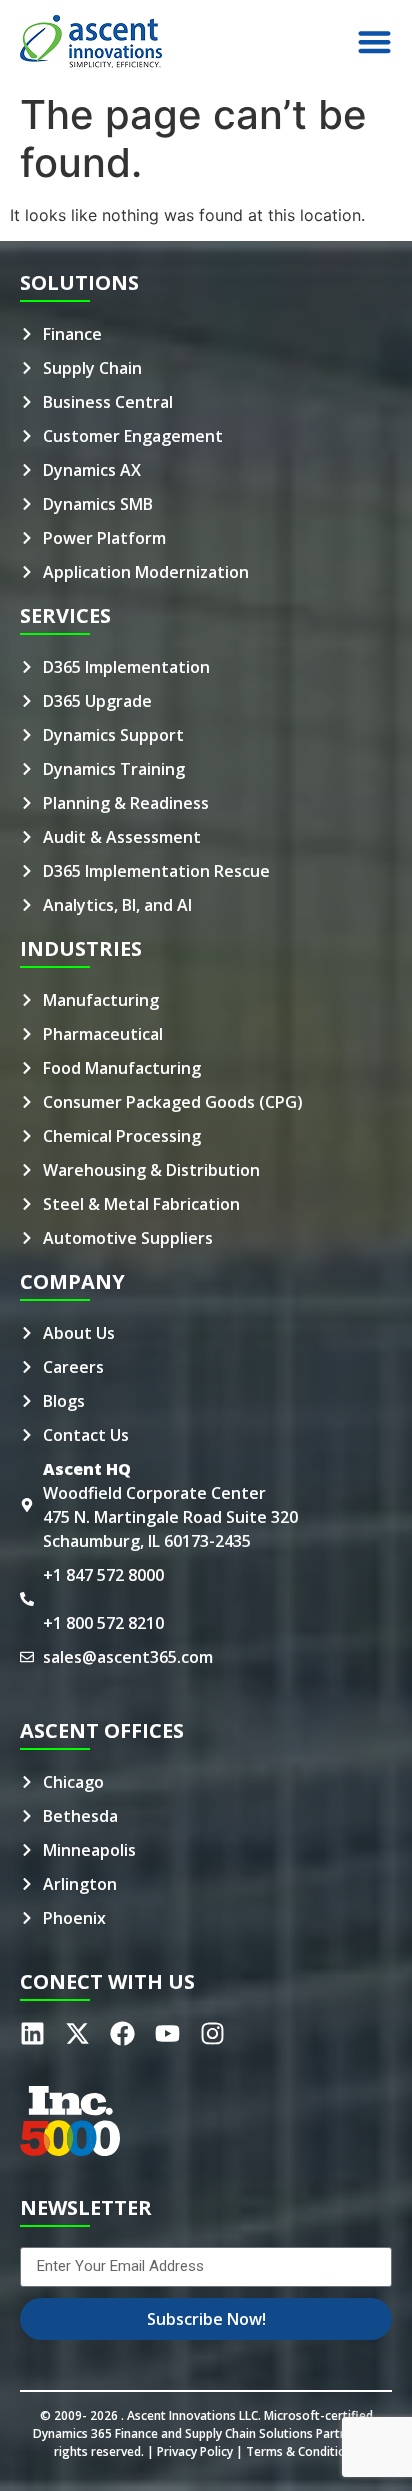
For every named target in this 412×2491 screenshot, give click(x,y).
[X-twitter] (77, 2033)
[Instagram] (212, 2033)
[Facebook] (122, 2033)
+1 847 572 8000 (103, 1575)
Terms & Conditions (302, 2451)
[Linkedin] (32, 2033)
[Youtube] (167, 2033)
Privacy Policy (195, 2451)
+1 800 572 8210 (103, 1623)
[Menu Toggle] (374, 41)
